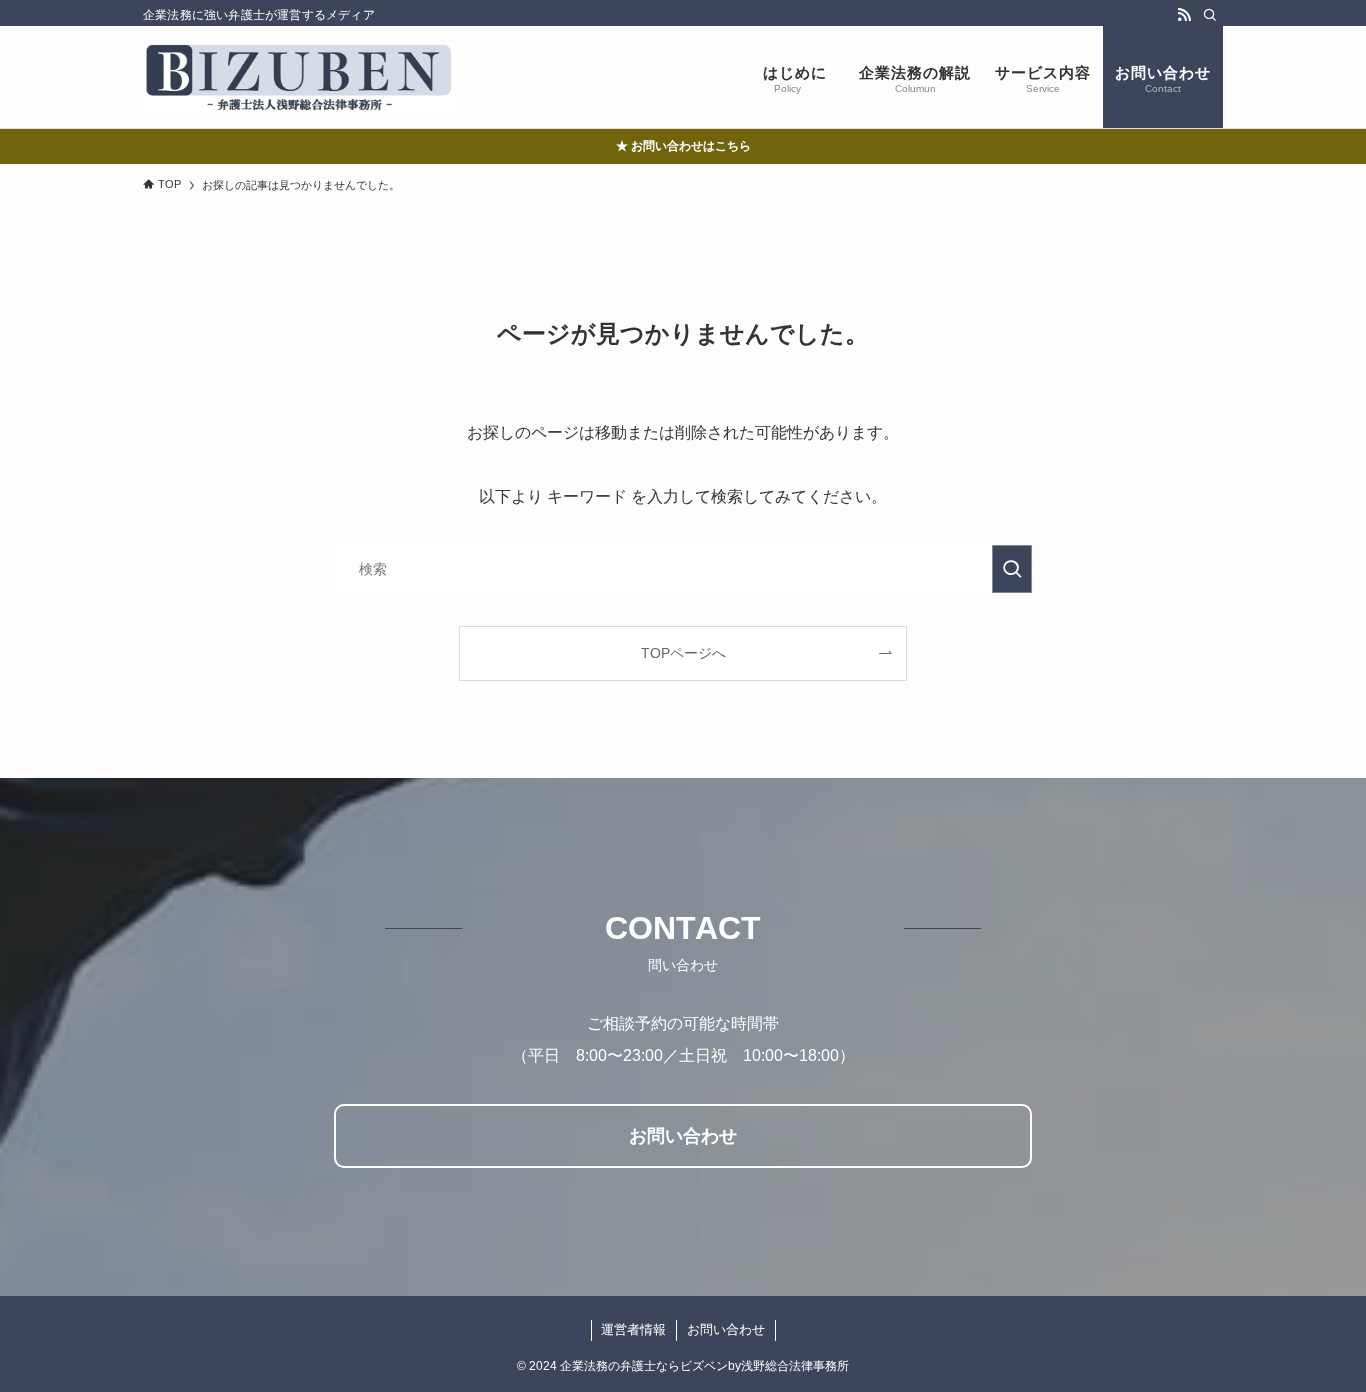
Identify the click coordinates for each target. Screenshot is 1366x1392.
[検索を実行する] (1012, 569)
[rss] (1184, 15)
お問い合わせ (726, 1329)
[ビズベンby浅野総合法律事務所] (299, 77)
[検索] (1210, 15)
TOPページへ (683, 653)
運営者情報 (633, 1329)
